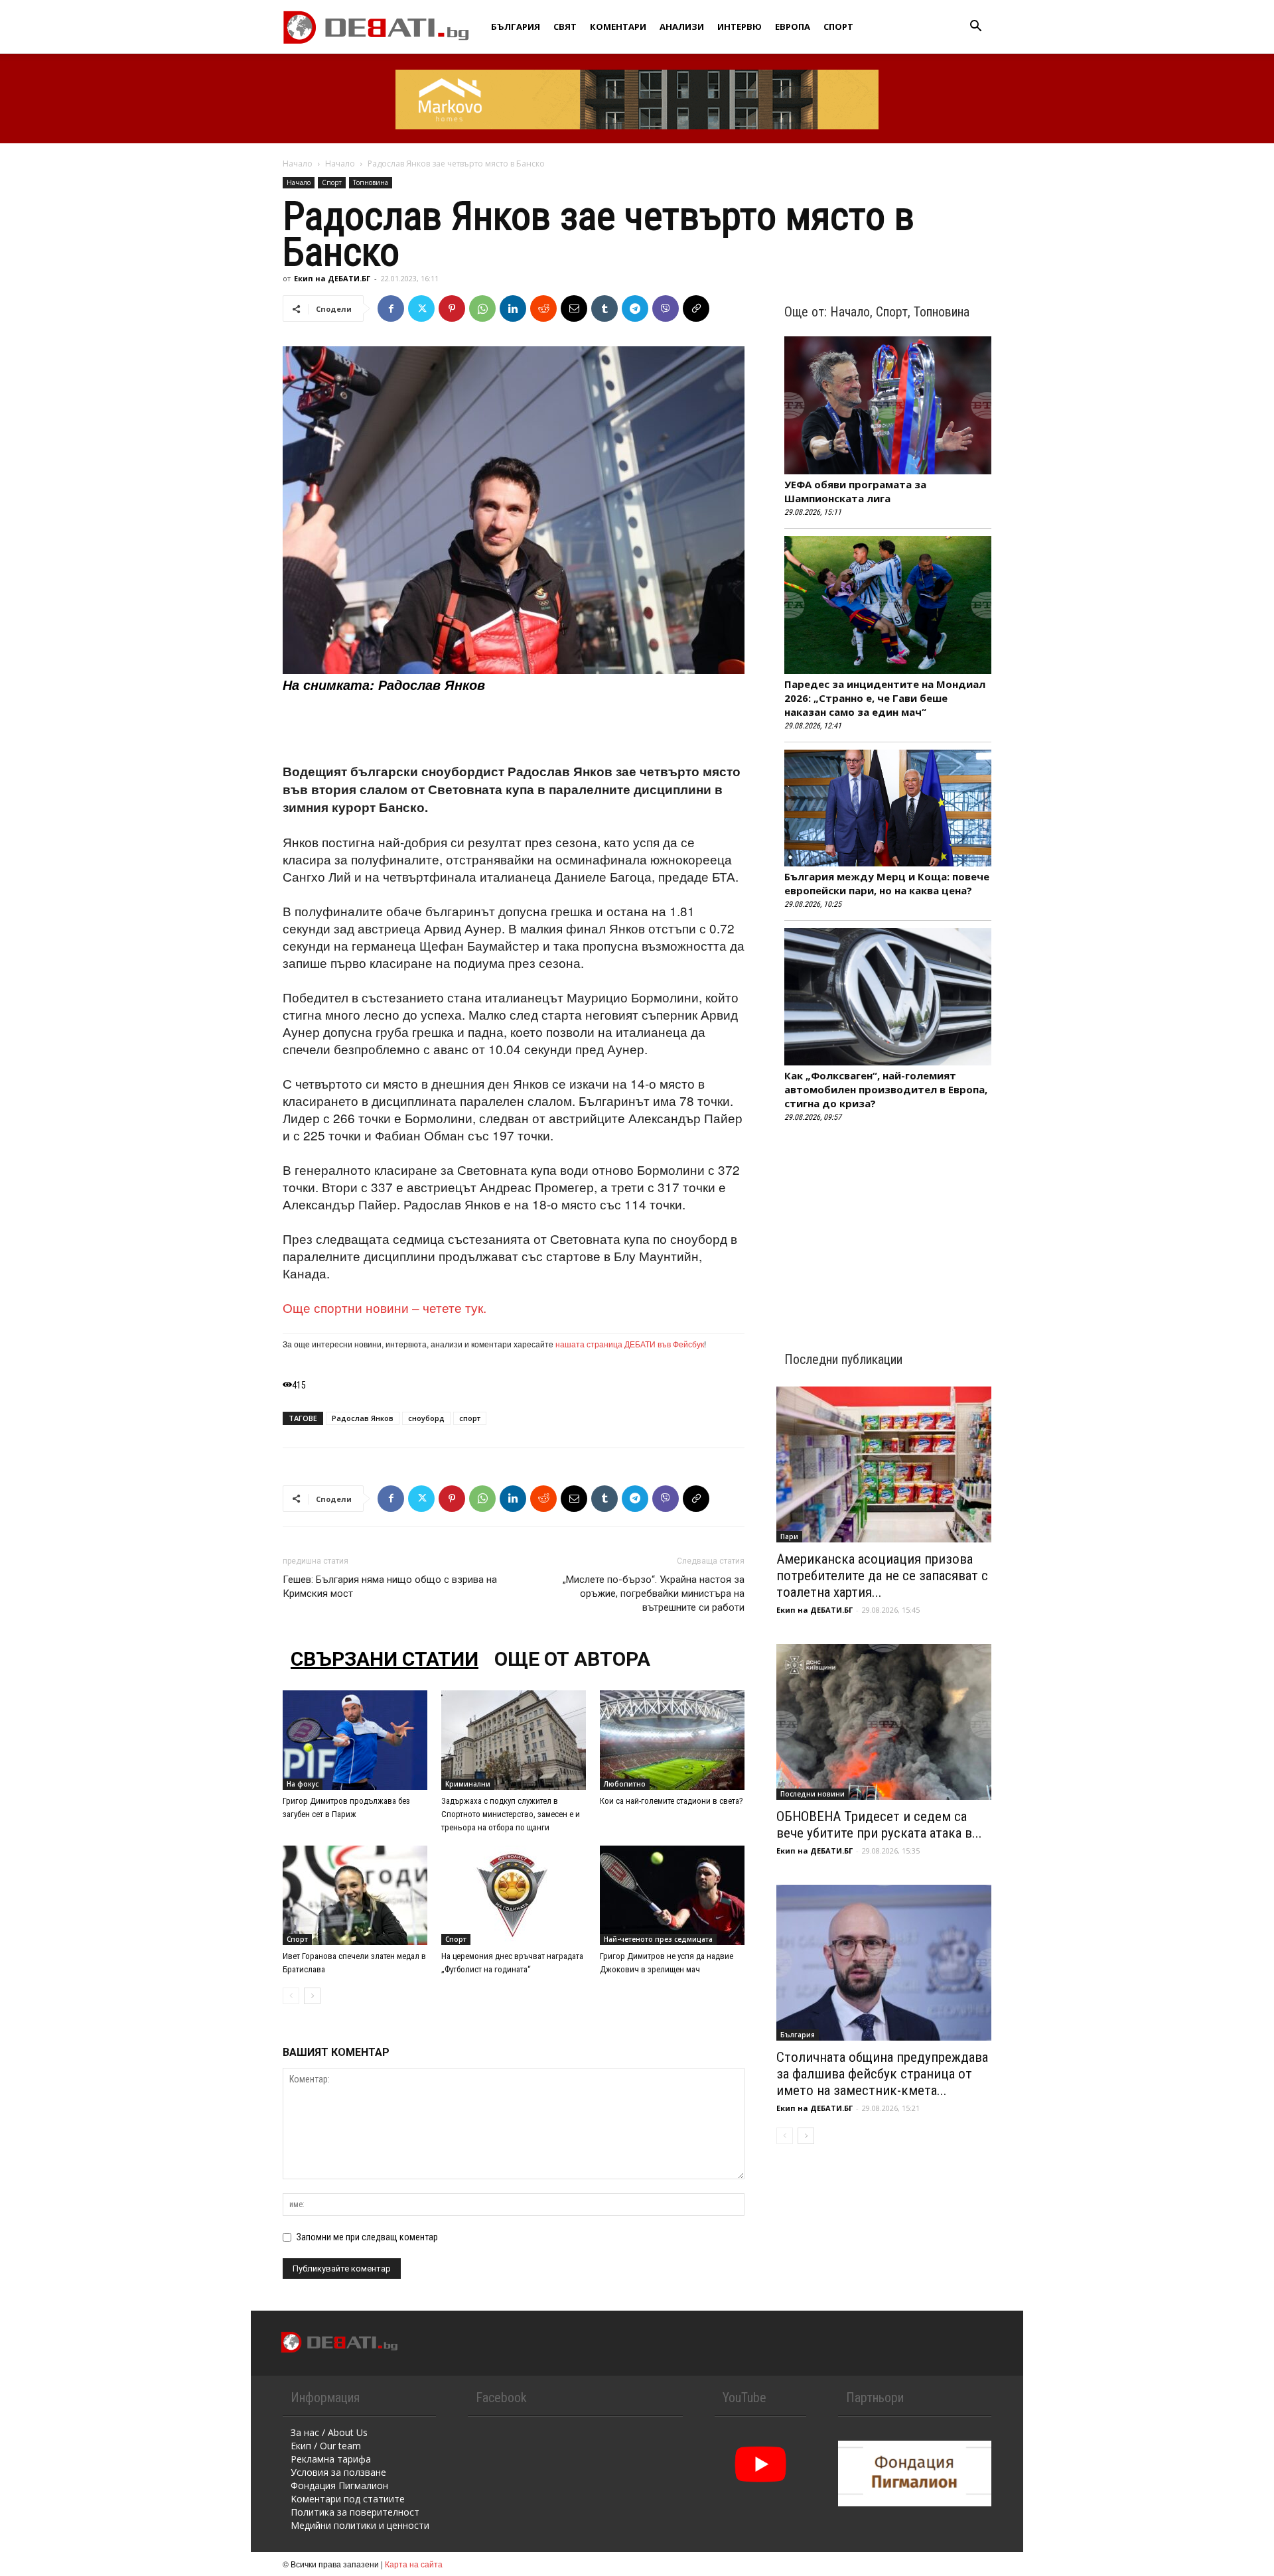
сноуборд (426, 1418)
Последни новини (813, 1794)
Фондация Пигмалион (339, 2485)
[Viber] (666, 308)
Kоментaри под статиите (348, 2499)
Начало (298, 164)
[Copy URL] (696, 308)
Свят (565, 27)
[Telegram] (635, 308)
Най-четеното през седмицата (658, 1939)
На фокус (303, 1784)
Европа (793, 27)
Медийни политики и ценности (360, 2525)
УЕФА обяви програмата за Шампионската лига (855, 491)
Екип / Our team (326, 2446)
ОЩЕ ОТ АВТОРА (572, 1659)
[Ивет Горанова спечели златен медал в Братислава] (355, 1895)
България (516, 27)
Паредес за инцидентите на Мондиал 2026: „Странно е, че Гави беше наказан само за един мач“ (885, 698)
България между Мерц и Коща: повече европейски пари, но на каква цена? (887, 883)
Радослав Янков (363, 1418)
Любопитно (625, 1784)
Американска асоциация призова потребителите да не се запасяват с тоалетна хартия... (882, 1576)
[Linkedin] (513, 308)
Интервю (740, 27)
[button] (975, 28)
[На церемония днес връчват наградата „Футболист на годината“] (514, 1895)
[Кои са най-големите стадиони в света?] (672, 1740)
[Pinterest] (452, 308)
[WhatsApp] (482, 308)
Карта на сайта (414, 2564)
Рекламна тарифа (331, 2459)
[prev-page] (291, 1996)
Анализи (682, 27)
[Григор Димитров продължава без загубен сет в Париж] (355, 1740)
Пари (789, 1536)
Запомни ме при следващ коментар (367, 2237)
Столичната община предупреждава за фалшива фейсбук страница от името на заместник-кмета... (882, 2074)
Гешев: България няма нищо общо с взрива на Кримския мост (390, 1587)
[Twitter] (421, 308)
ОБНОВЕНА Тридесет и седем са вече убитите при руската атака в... (879, 1825)
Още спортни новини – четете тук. (385, 1307)
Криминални (468, 1784)
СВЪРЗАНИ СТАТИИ (385, 1659)
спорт (470, 1418)
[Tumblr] (604, 308)
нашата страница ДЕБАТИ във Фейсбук (630, 1344)
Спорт (838, 27)
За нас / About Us (329, 2432)
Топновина (371, 182)
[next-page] (312, 1996)
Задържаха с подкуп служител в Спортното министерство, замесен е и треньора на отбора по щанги (511, 1814)
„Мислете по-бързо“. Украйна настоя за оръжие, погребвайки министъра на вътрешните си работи (654, 1593)
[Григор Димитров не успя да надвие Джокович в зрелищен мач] (672, 1895)
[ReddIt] (543, 308)
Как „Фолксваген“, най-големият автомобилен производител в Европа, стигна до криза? (886, 1089)
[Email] (574, 308)
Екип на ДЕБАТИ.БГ (332, 278)
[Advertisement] (514, 728)
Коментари (618, 27)
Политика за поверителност (355, 2512)
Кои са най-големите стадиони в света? (672, 1801)
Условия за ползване (338, 2472)
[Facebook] (391, 308)
